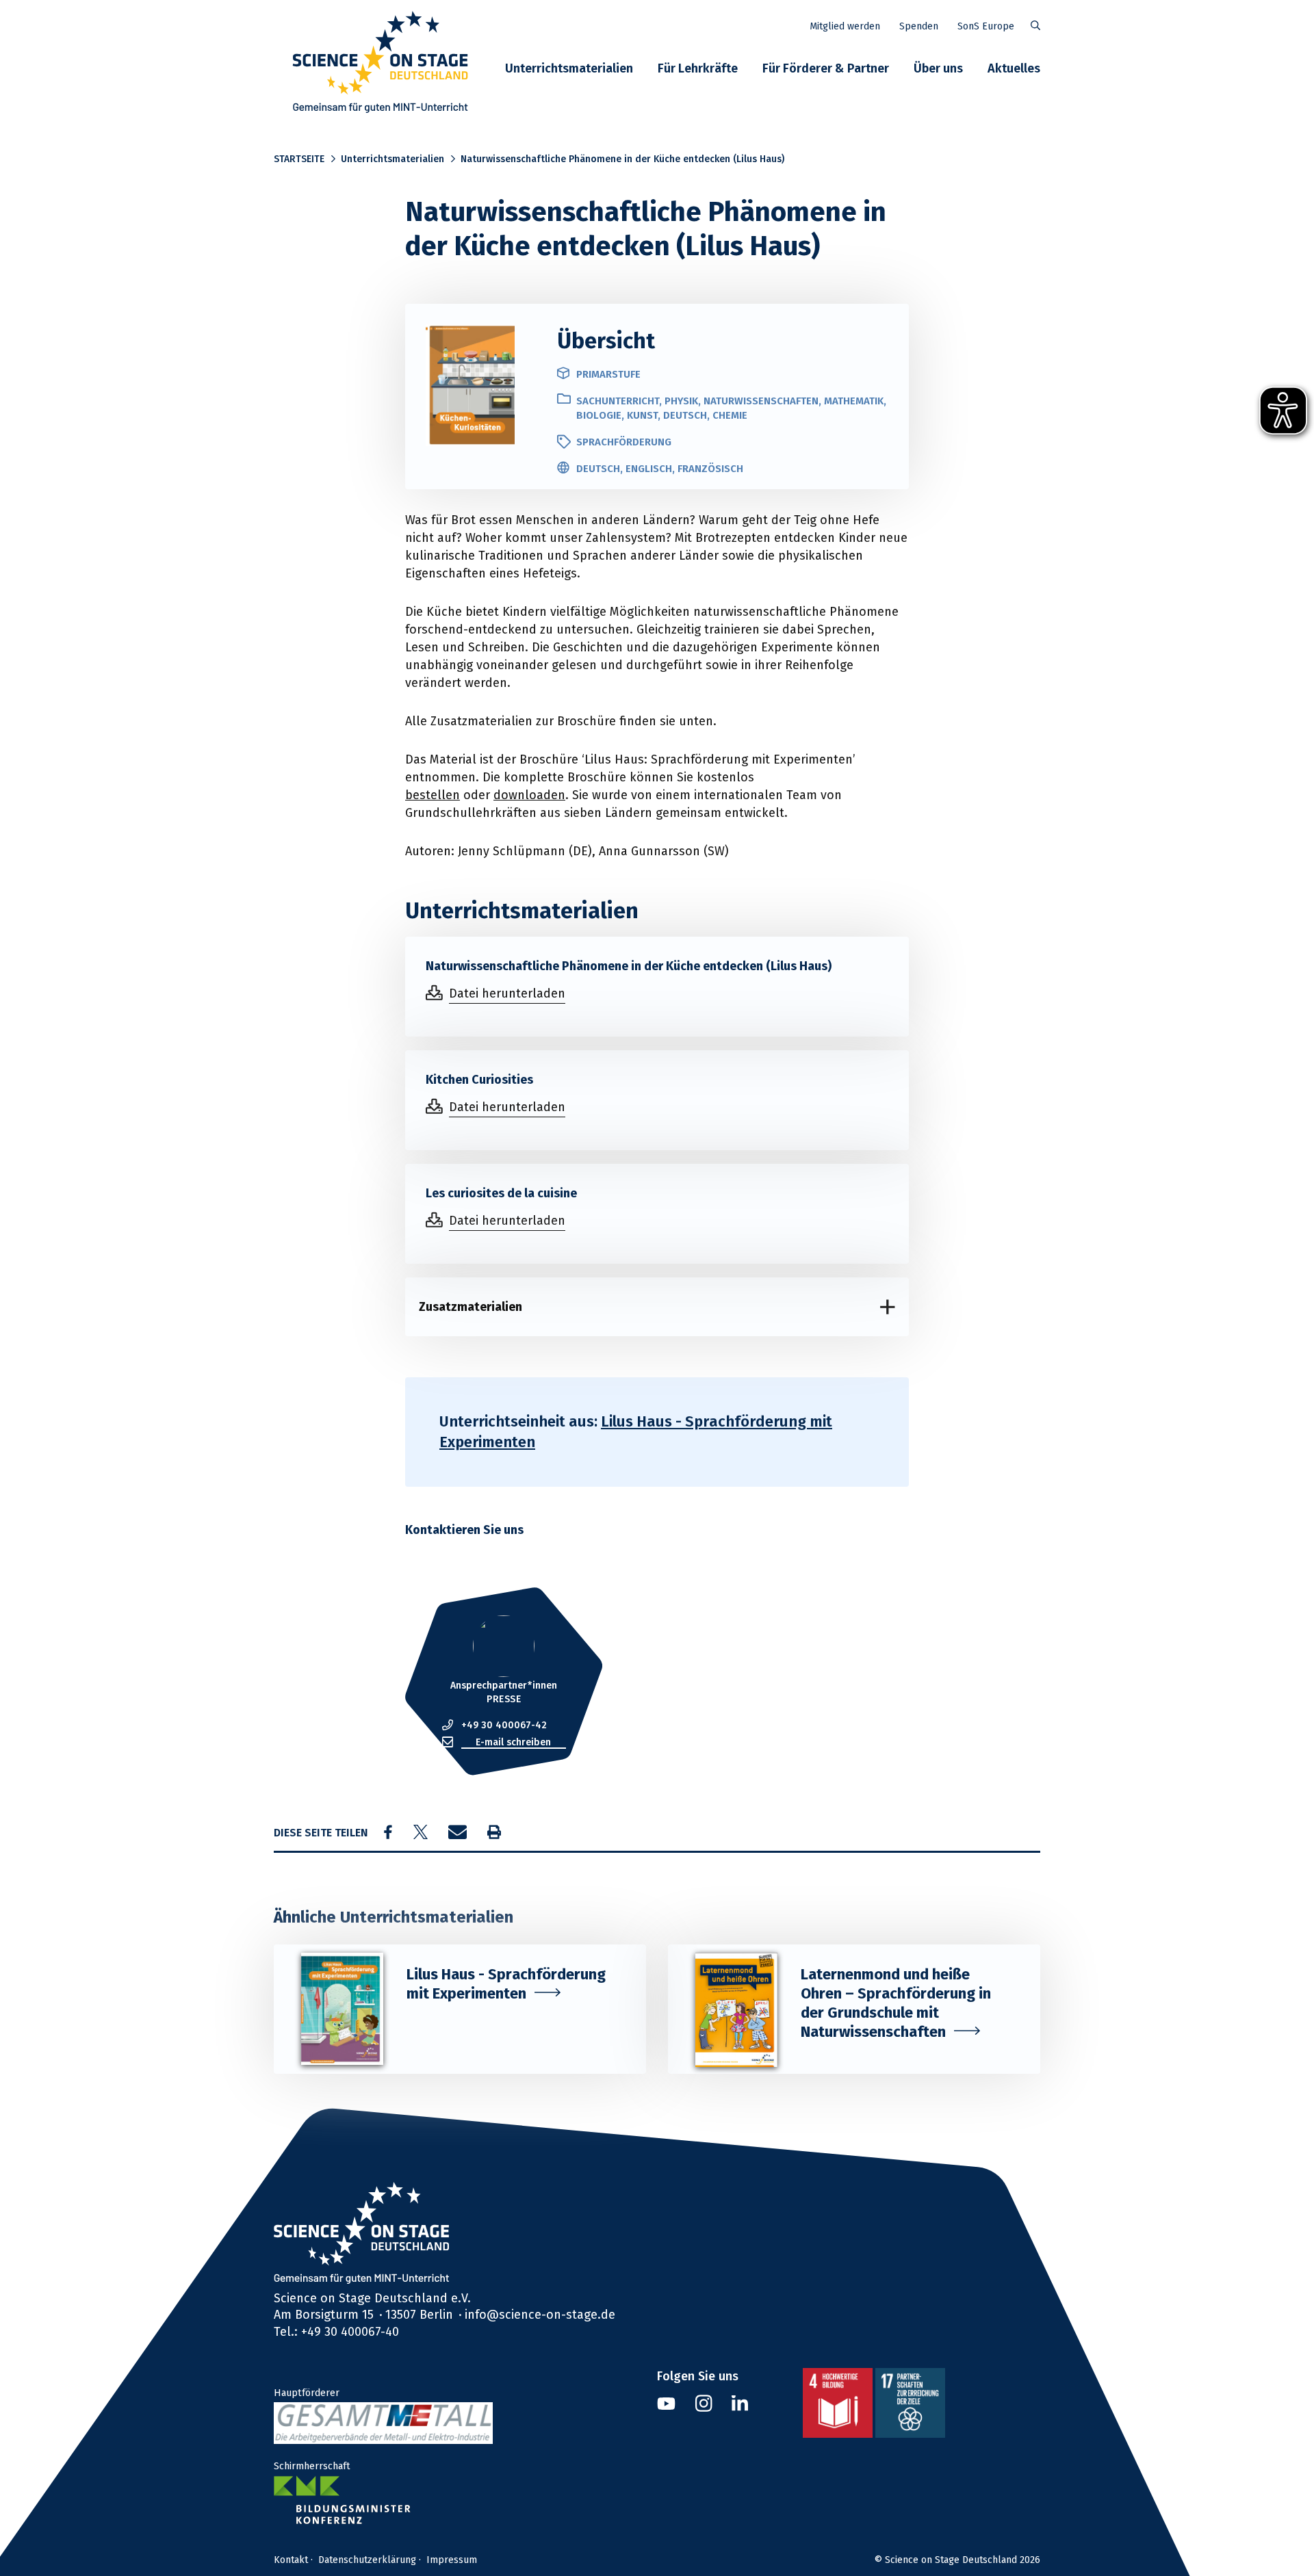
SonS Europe (986, 26)
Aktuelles (1014, 68)
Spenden (919, 26)
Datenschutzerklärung (367, 2560)
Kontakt (291, 2560)
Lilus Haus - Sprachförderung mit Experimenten (636, 1432)
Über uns (938, 68)
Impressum (452, 2560)
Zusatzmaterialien (471, 1306)
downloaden (529, 795)
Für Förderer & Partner (826, 68)
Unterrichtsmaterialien (569, 68)
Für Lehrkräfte (698, 68)
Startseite (299, 159)
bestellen (433, 795)
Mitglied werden (845, 26)
